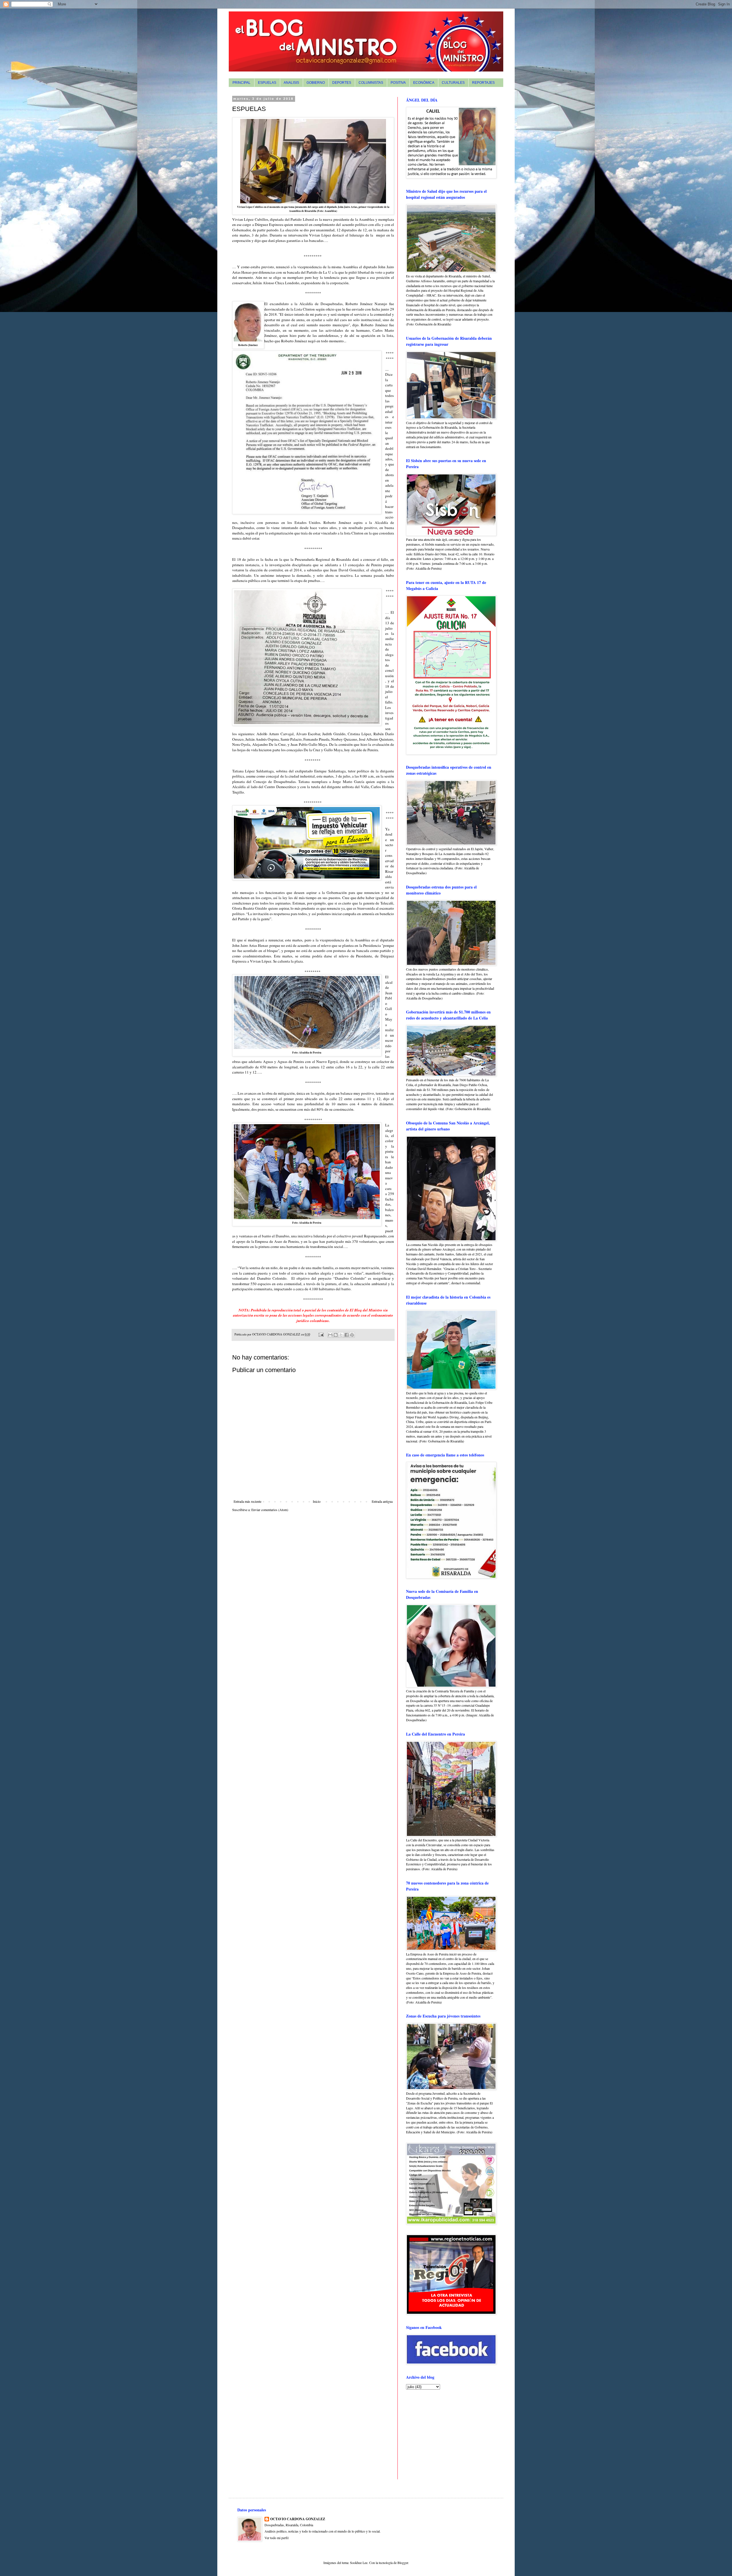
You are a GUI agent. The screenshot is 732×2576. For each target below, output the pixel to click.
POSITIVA (398, 83)
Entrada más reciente (247, 1501)
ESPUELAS (267, 83)
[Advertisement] (442, 2434)
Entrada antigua (382, 1501)
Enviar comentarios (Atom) (270, 1510)
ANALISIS (291, 83)
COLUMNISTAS (371, 83)
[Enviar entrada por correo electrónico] (321, 1334)
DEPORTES (342, 83)
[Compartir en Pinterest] (352, 1335)
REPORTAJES (483, 83)
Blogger (403, 2563)
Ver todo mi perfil (277, 2538)
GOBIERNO (316, 83)
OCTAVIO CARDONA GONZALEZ (298, 2519)
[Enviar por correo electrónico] (330, 1335)
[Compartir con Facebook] (347, 1335)
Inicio (317, 1501)
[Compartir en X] (341, 1335)
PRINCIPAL (241, 83)
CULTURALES (453, 83)
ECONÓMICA (424, 83)
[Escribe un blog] (336, 1335)
